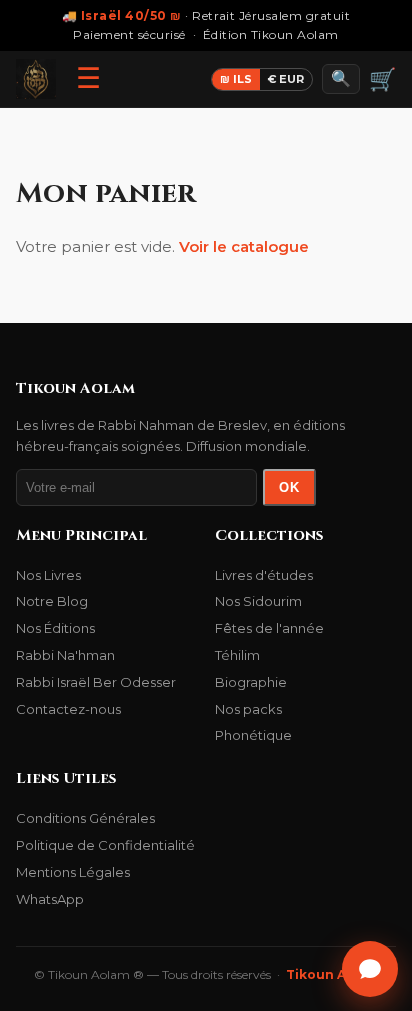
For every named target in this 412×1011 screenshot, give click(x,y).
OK (289, 487)
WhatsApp (50, 899)
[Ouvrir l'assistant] (370, 969)
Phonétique (253, 735)
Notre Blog (52, 601)
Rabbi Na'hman (65, 655)
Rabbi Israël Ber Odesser (96, 682)
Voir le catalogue (244, 246)
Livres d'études (264, 575)
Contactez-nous (68, 709)
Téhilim (237, 655)
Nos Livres (48, 575)
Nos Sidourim (258, 601)
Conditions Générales (85, 818)
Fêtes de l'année (269, 628)
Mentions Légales (73, 872)
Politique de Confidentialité (105, 845)
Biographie (251, 682)
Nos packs (248, 709)
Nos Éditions (55, 628)
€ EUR (286, 79)
